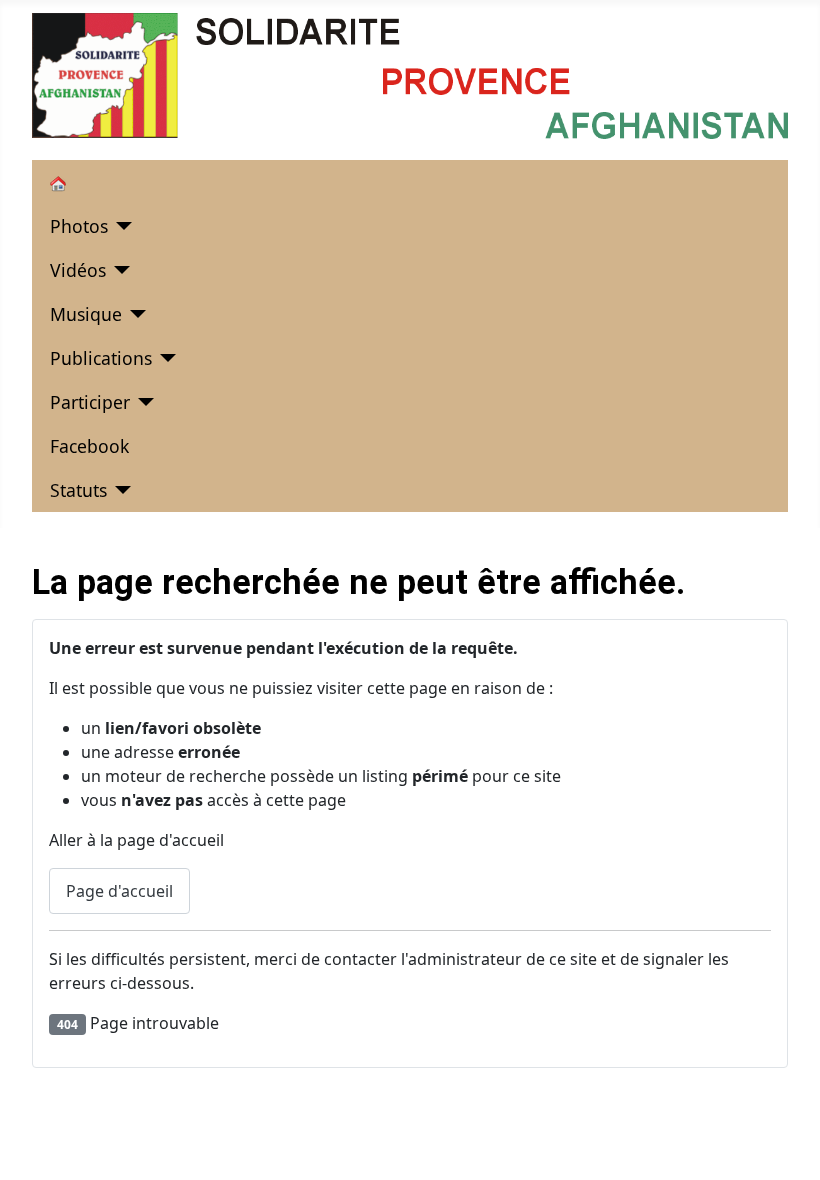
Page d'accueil (119, 891)
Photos (79, 226)
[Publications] (164, 358)
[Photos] (120, 226)
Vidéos (78, 270)
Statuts (78, 490)
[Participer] (142, 402)
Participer (90, 402)
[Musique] (134, 314)
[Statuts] (119, 490)
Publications (101, 358)
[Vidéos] (118, 270)
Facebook (89, 446)
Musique (86, 314)
